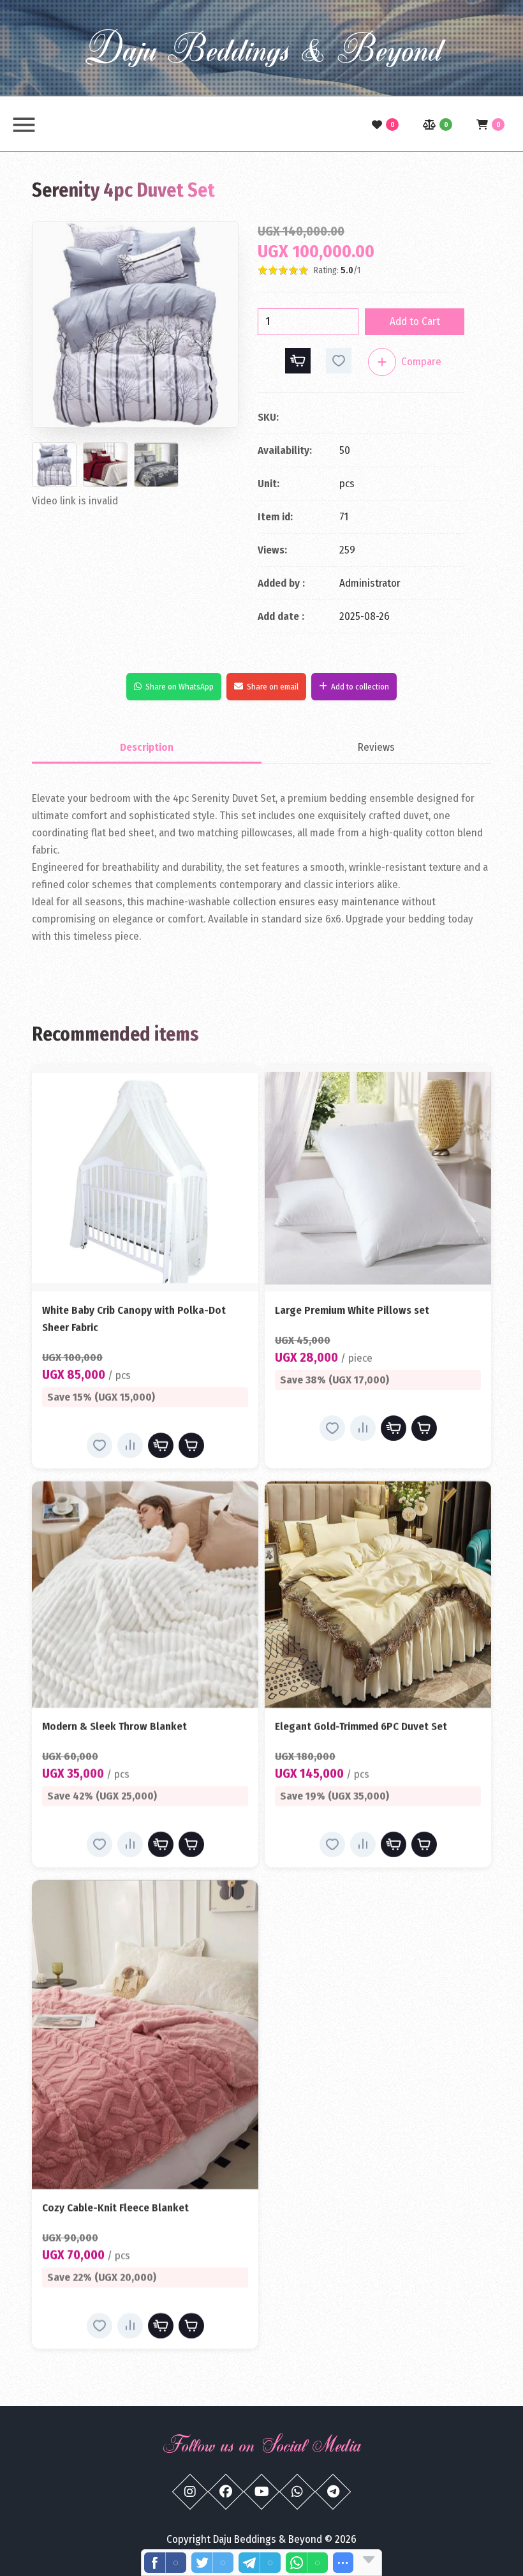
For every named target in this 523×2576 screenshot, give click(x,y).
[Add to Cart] (191, 1445)
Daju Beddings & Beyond (261, 48)
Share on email (273, 687)
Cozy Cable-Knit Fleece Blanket (115, 2208)
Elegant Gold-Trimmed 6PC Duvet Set (361, 1727)
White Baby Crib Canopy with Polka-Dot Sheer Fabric (134, 1319)
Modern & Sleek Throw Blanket (114, 1727)
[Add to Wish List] (339, 361)
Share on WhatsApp (180, 687)
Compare (421, 362)
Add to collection (360, 687)
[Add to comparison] (382, 362)
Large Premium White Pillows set (352, 1310)
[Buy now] (298, 361)
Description (147, 747)
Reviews (376, 747)
